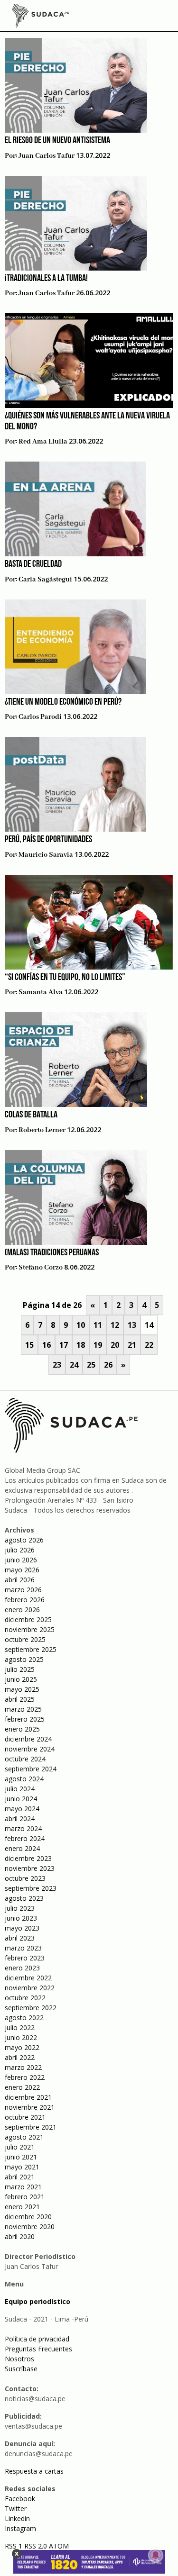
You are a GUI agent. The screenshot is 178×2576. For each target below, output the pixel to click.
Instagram (20, 2528)
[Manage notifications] (156, 2555)
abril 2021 (20, 2177)
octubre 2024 (25, 1759)
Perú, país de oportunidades (48, 840)
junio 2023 (21, 1918)
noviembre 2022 (30, 1988)
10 (81, 1325)
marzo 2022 (23, 2067)
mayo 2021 (22, 2167)
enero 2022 (22, 2087)
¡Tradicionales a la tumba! (46, 279)
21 (132, 1345)
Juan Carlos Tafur (47, 156)
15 (29, 1345)
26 (108, 1365)
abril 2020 (20, 2236)
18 (81, 1345)
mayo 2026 (22, 1570)
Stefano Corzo (41, 1268)
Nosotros (19, 2359)
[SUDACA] (40, 17)
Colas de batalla (31, 1115)
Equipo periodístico (37, 2301)
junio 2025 (21, 1679)
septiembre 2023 (31, 1888)
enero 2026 (22, 1610)
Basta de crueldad (33, 564)
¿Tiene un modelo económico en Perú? (63, 702)
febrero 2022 (25, 2077)
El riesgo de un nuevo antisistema (57, 141)
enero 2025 (22, 1729)
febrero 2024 (25, 1838)
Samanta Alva (41, 992)
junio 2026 (21, 1560)
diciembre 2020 (28, 2217)
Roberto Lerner (42, 1130)
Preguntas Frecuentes (38, 2349)
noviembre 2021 (30, 2107)
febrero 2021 (25, 2197)
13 (132, 1325)
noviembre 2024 (30, 1749)
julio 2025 (20, 1669)
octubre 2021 (25, 2117)
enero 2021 (22, 2207)
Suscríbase (21, 2369)
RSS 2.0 (36, 2546)
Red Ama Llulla (43, 442)
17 (64, 1345)
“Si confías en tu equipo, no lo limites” (65, 978)
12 (115, 1325)
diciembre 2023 (28, 1858)
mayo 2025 (22, 1689)
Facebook (20, 2499)
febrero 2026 (25, 1600)
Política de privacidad (37, 2339)
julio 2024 (20, 1789)
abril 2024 (20, 1819)
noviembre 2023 (30, 1868)
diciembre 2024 (28, 1739)
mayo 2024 (22, 1809)
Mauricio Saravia (46, 855)
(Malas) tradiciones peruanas (52, 1253)
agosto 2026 (24, 1540)
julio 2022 (20, 2027)
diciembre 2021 (28, 2097)
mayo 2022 (22, 2047)
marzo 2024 (23, 1828)
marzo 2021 (23, 2187)
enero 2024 (22, 1848)
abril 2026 (20, 1580)
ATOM (59, 2546)
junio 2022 (21, 2037)
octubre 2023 (25, 1878)
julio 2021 (20, 2147)
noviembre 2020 (30, 2227)
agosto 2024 (24, 1779)
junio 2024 (21, 1799)
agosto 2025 (24, 1659)
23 (57, 1365)
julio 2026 (20, 1550)
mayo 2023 (22, 1928)
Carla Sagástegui (45, 580)
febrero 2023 (25, 1958)
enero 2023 (22, 1968)
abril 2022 (20, 2057)
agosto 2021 (24, 2137)
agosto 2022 (24, 2018)
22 (149, 1345)
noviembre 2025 (30, 1629)
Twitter (16, 2508)
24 (74, 1365)
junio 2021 (21, 2157)
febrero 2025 (25, 1719)
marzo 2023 (23, 1948)
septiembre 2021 (31, 2127)
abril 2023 (20, 1938)
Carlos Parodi (40, 717)
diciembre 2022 (28, 1978)
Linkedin (17, 2518)
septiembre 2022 (31, 2008)
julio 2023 (20, 1908)
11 (98, 1325)
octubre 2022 (25, 1998)
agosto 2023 (24, 1898)
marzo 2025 (23, 1709)
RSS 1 (14, 2546)
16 (47, 1345)
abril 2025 (20, 1699)
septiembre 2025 (31, 1649)
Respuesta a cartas (34, 2471)
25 (91, 1365)
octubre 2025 (25, 1639)
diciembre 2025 (28, 1619)
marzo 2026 (23, 1590)
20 (115, 1345)
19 (98, 1345)
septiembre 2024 (31, 1769)
